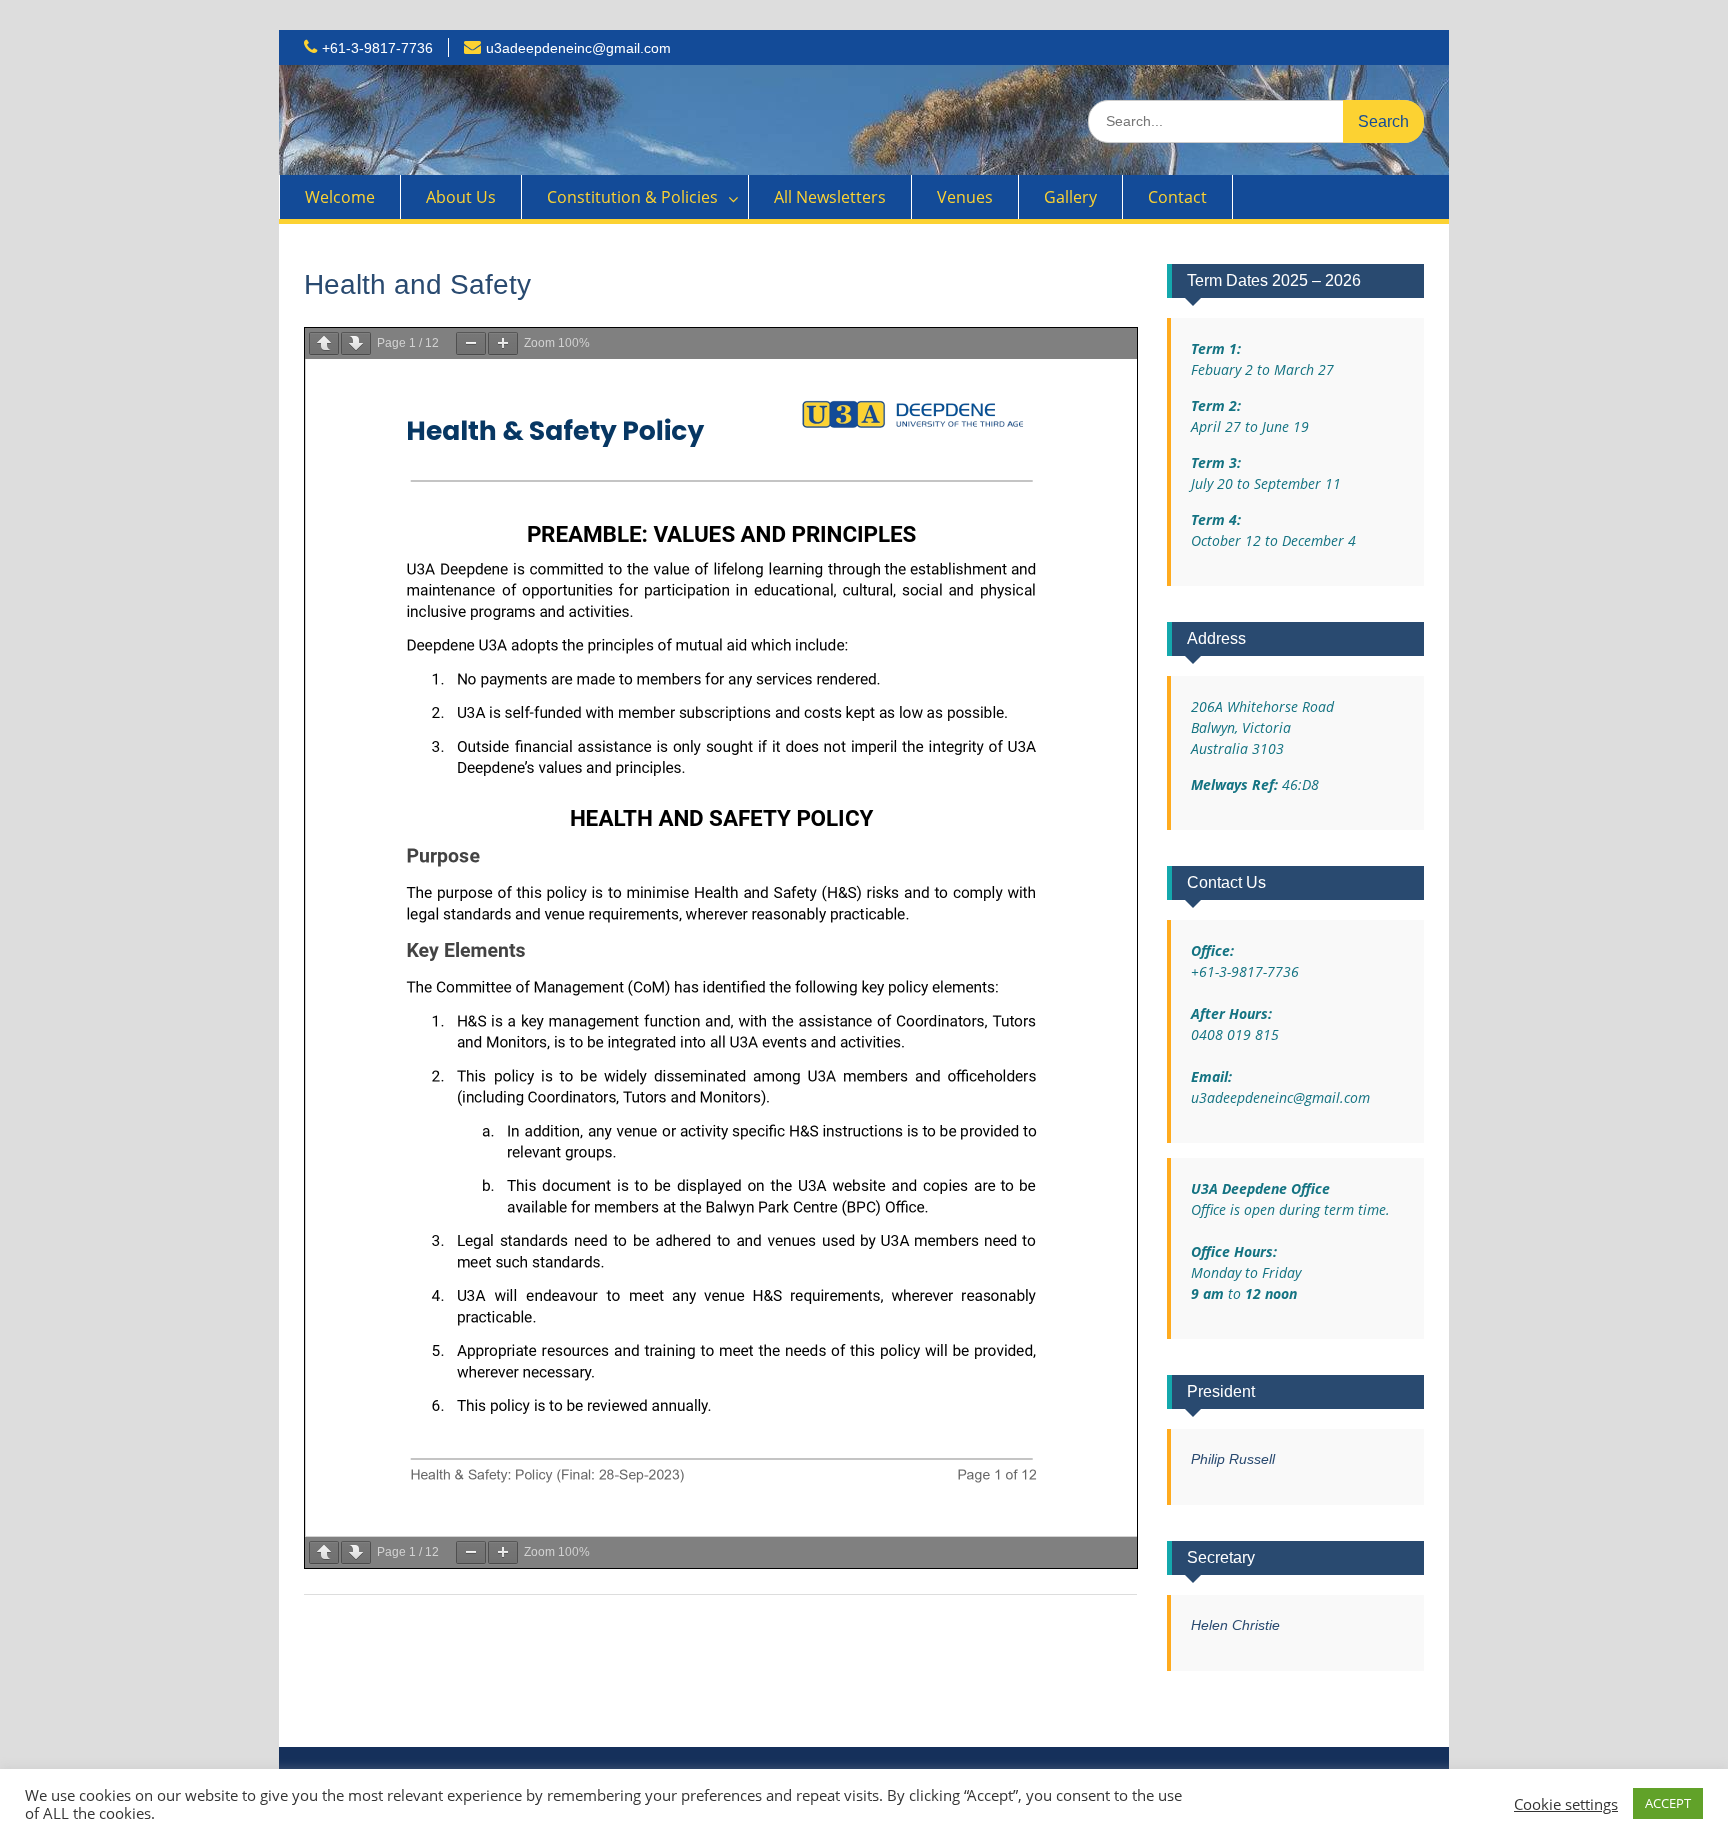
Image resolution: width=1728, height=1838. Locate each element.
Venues (965, 197)
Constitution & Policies (632, 197)
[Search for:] (1256, 120)
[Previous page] (324, 343)
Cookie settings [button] (1566, 1804)
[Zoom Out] (471, 343)
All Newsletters (830, 197)
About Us (461, 197)
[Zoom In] (503, 343)
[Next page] (356, 343)
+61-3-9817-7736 (377, 48)
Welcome (340, 197)
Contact (1177, 197)
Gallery (1070, 197)
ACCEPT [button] (1668, 1803)
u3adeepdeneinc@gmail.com (578, 48)
